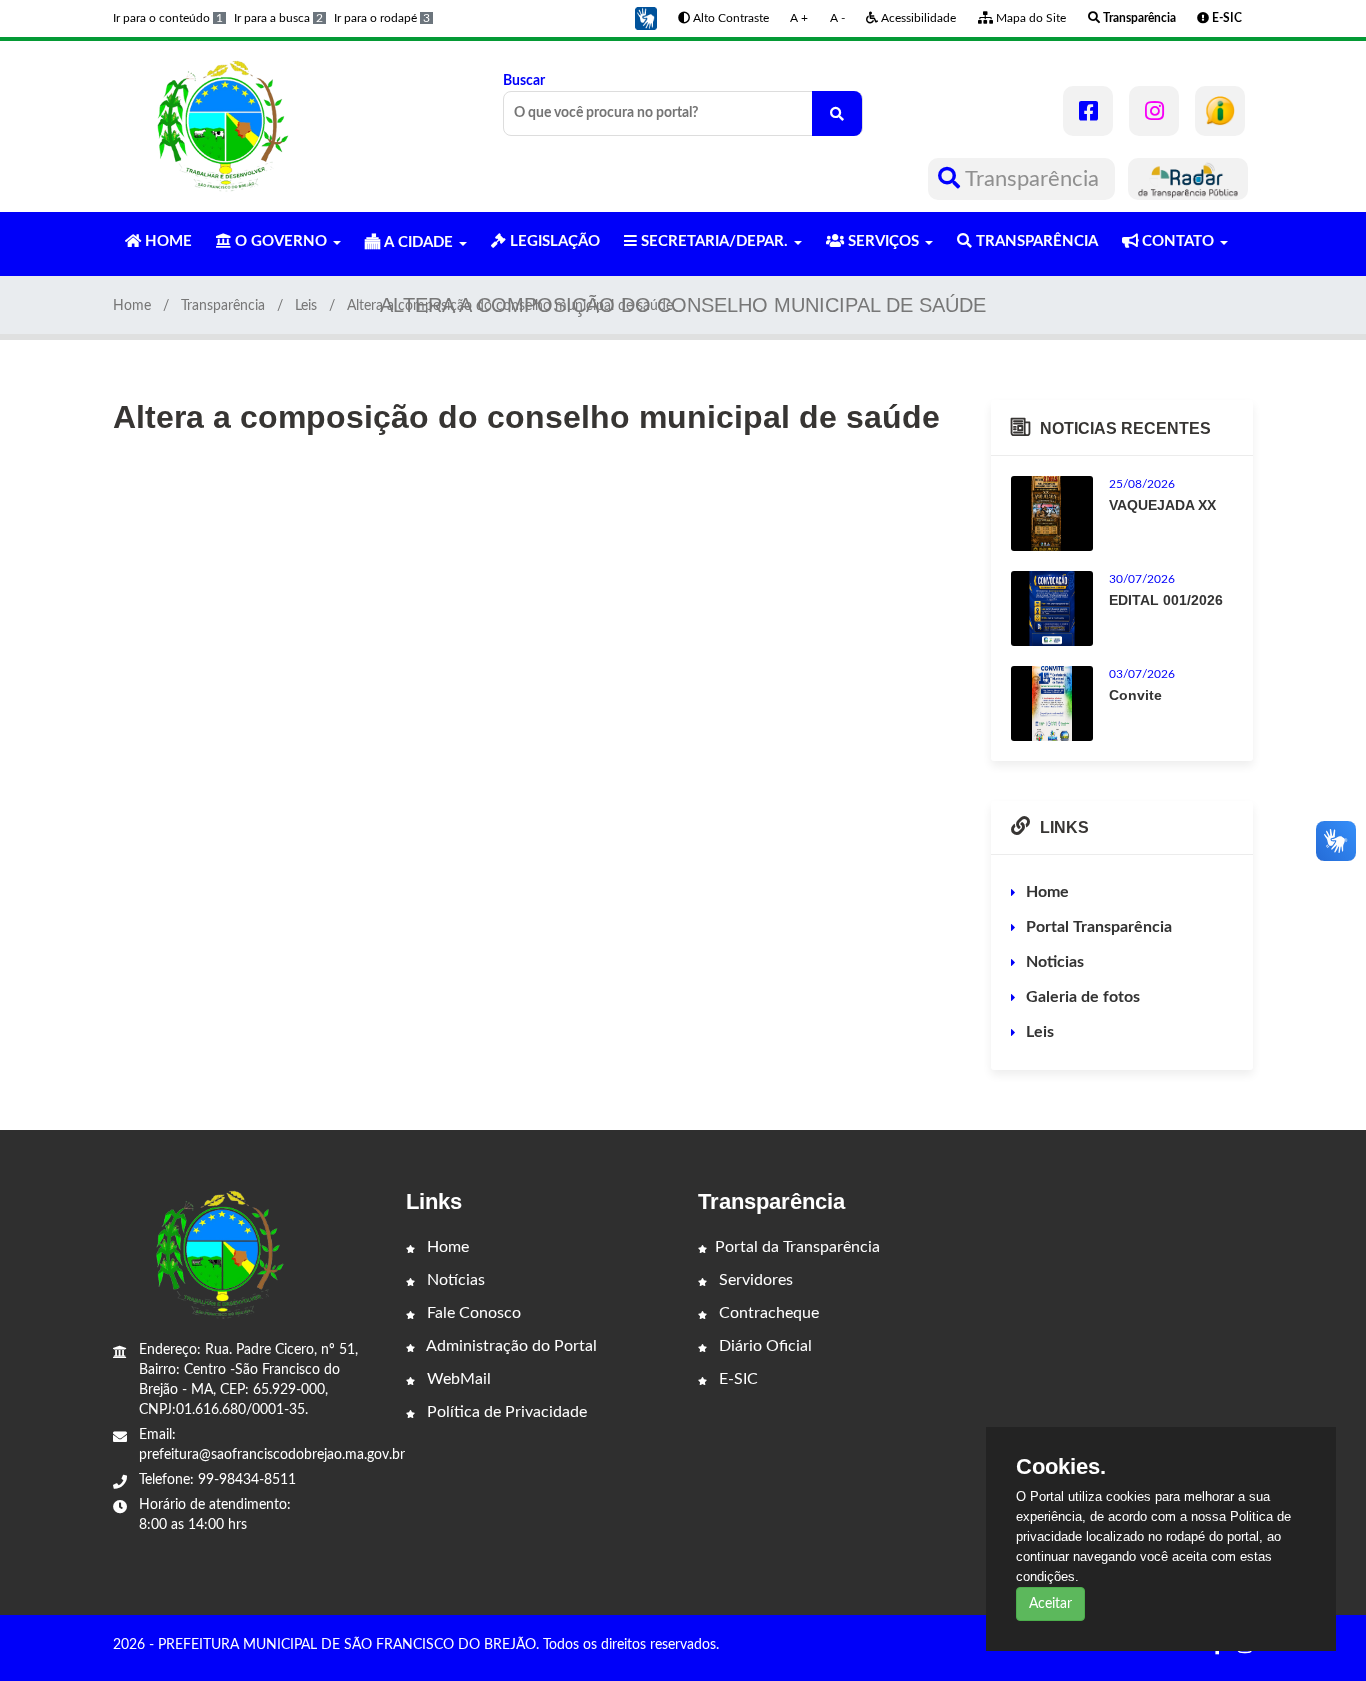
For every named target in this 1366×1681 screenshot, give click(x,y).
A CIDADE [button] (418, 242)
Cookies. (1061, 1467)
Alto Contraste (729, 18)
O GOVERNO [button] (281, 241)
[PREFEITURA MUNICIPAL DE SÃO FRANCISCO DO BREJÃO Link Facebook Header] (1088, 111)
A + (799, 18)
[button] (646, 18)
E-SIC (736, 1379)
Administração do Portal (510, 1346)
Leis (306, 306)
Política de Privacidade (505, 1412)
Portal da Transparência (797, 1247)
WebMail (457, 1379)
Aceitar (1050, 1604)
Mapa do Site (1029, 18)
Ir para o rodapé (382, 18)
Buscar (524, 81)
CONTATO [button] (1178, 241)
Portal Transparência (1099, 927)
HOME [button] (166, 241)
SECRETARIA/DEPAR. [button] (714, 241)
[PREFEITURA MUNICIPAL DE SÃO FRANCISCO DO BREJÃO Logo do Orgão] (221, 126)
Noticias (1055, 962)
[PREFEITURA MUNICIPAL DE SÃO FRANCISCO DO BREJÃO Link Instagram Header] (1154, 111)
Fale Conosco (472, 1313)
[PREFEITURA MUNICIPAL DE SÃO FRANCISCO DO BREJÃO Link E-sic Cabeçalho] (1220, 111)
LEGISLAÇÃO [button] (553, 241)
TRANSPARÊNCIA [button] (1035, 241)
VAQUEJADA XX (1162, 505)
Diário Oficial (763, 1346)
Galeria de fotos (1083, 997)
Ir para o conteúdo (168, 18)
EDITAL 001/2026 (1166, 600)
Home (132, 306)
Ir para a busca (278, 18)
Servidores (754, 1280)
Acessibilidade (917, 18)
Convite (1135, 695)
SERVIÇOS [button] (883, 241)
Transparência (1032, 179)
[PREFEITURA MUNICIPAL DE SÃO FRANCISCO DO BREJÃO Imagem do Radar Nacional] (1188, 179)
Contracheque (767, 1313)
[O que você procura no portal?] (837, 113)
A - (837, 18)
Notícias (454, 1280)
